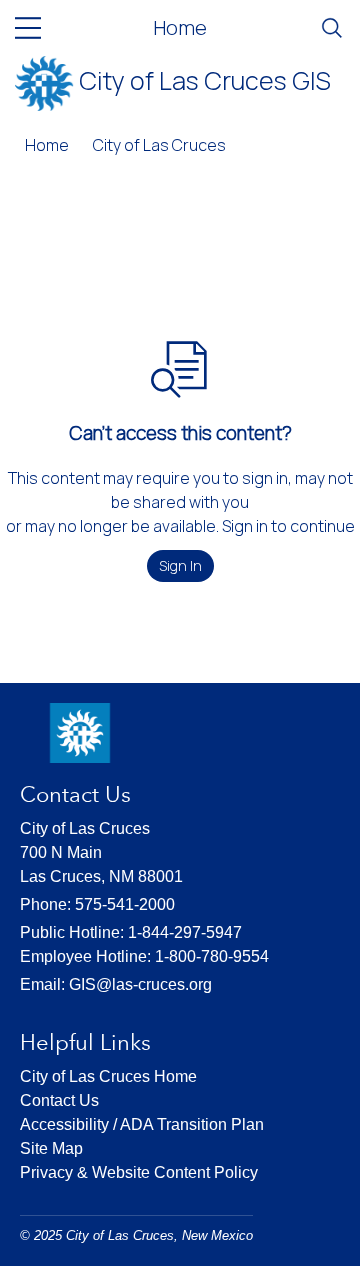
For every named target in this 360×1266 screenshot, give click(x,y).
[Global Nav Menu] (28, 28)
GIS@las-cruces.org (140, 984)
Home (180, 27)
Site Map (51, 1148)
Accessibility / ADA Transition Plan (142, 1124)
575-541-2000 (125, 904)
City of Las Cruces (159, 145)
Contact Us (59, 1100)
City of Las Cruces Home (108, 1076)
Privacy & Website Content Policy (139, 1172)
